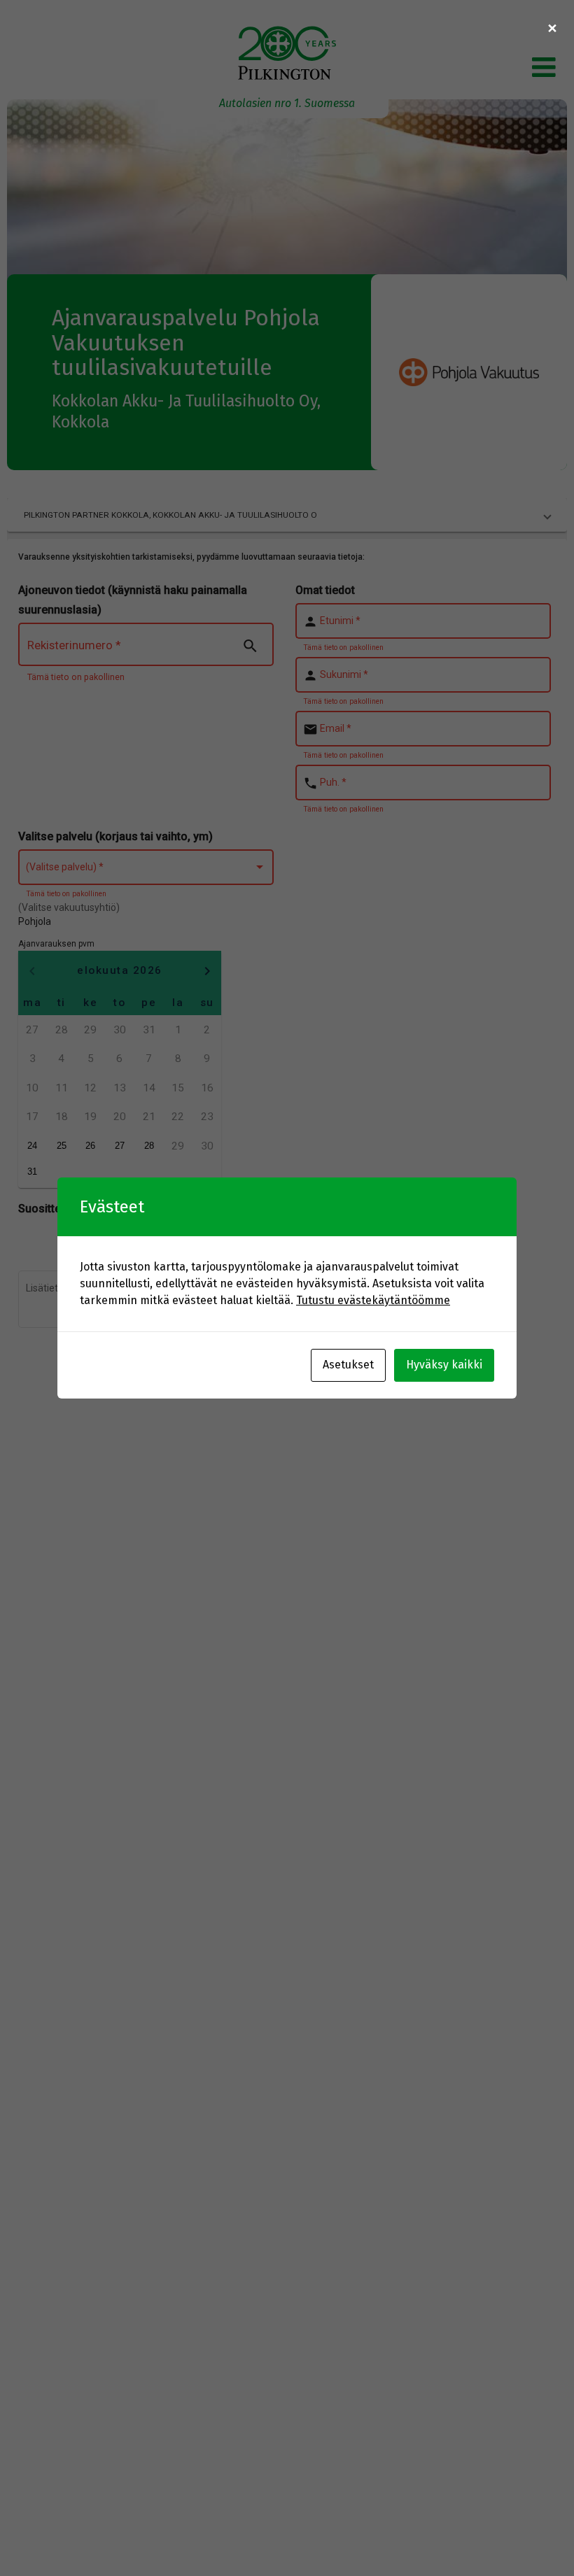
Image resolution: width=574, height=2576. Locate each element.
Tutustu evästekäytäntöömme (373, 1300)
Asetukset (348, 1365)
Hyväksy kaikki (444, 1365)
